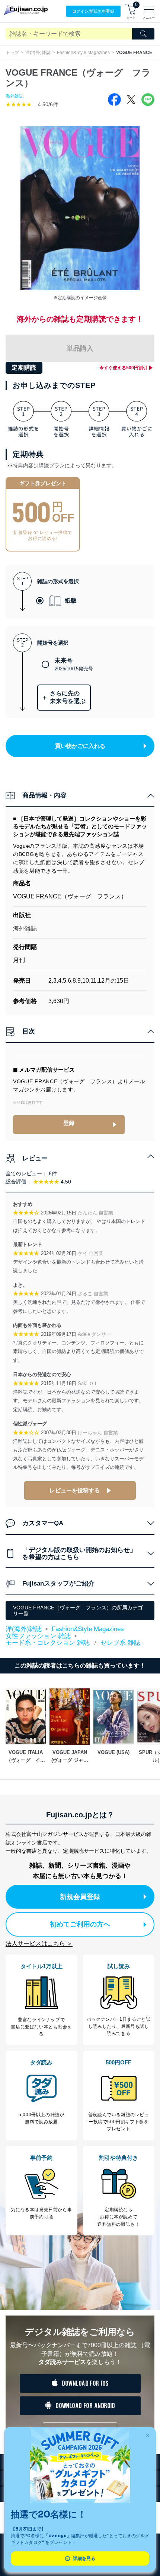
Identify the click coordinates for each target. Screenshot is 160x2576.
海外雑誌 (15, 96)
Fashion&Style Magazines (83, 53)
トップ (12, 53)
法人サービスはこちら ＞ (39, 1943)
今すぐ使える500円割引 (123, 368)
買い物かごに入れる (80, 746)
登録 (69, 1123)
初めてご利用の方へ (80, 1924)
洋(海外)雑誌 (38, 53)
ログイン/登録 (93, 11)
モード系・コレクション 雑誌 (48, 1643)
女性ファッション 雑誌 (38, 1636)
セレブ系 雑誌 (120, 1643)
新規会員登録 (80, 1897)
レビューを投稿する (75, 1490)
